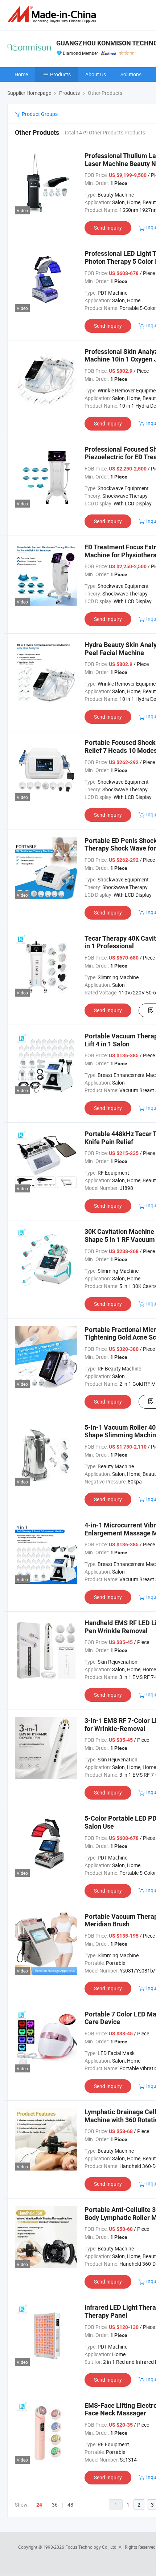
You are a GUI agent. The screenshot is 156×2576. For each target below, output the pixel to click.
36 (55, 2505)
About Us (96, 74)
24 (39, 2505)
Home (21, 74)
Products (60, 74)
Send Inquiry (108, 228)
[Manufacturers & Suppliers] (53, 14)
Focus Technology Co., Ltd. (92, 2547)
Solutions (131, 74)
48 (70, 2505)
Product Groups (39, 114)
